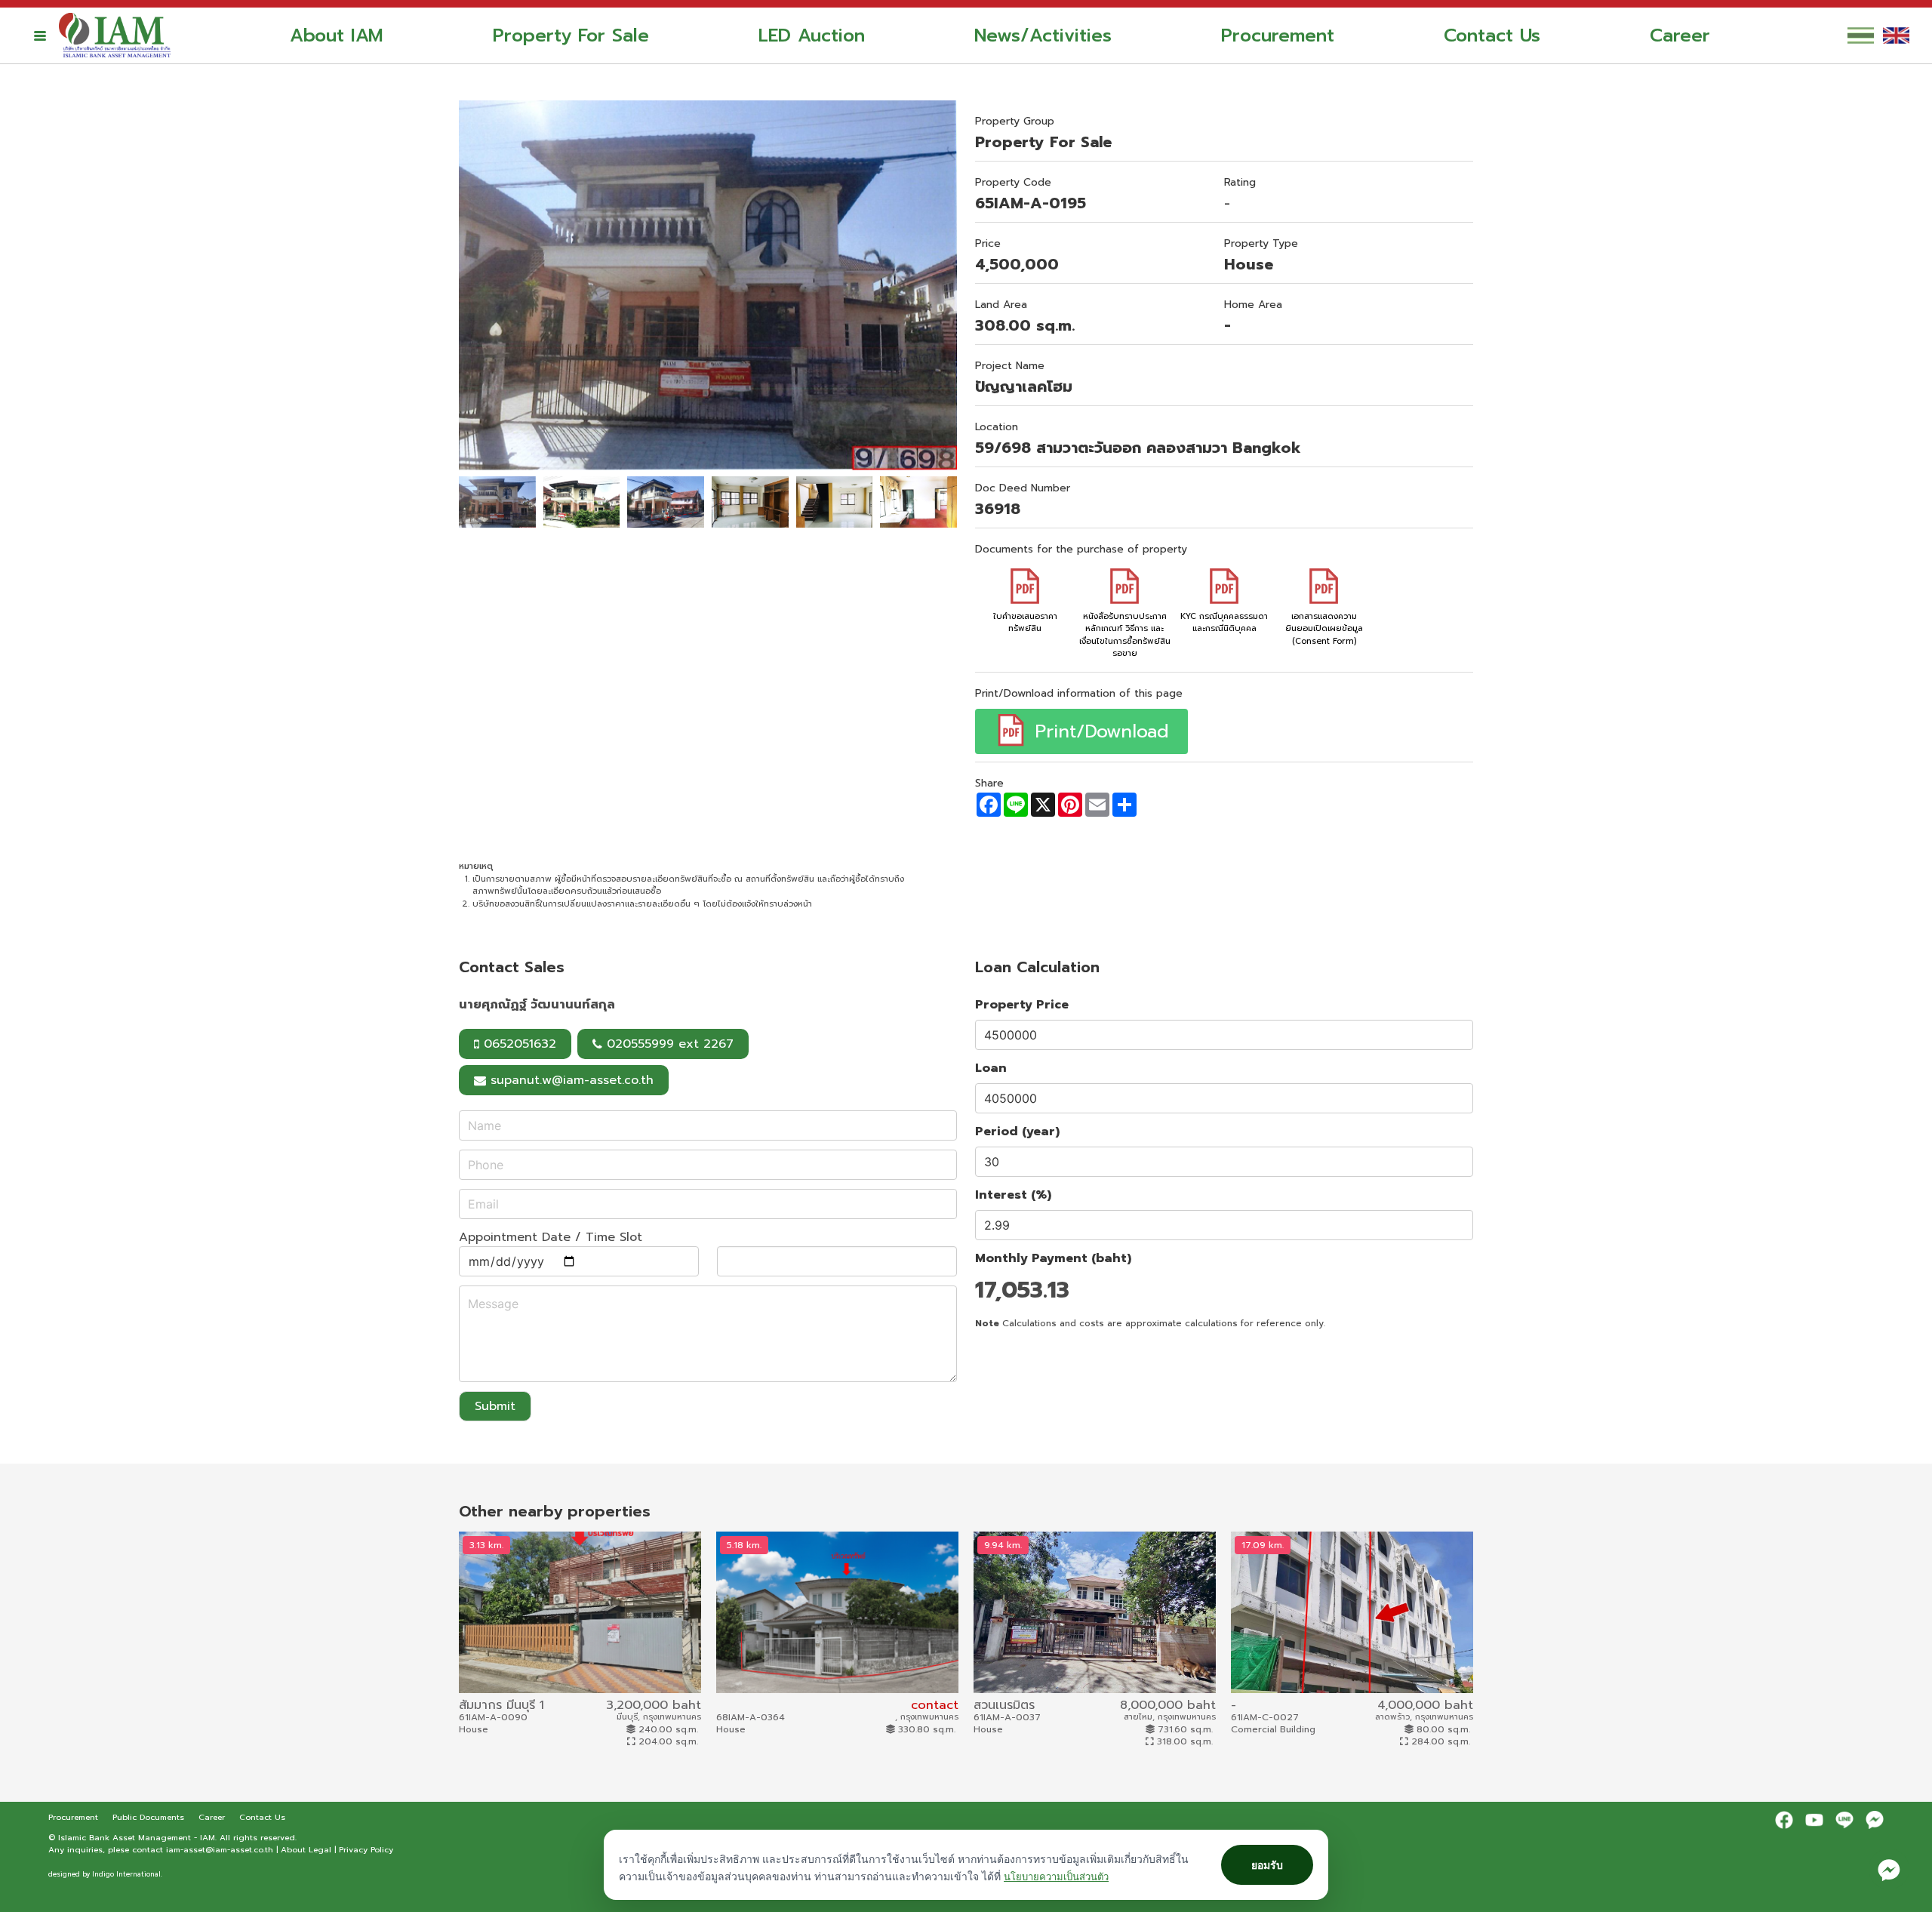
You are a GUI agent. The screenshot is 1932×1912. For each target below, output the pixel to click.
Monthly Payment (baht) (1053, 1258)
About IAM (337, 35)
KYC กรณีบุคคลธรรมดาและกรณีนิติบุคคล (1224, 622)
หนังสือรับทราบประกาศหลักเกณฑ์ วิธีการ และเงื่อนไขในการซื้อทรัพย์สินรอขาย (1125, 635)
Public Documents (150, 1817)
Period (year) (1017, 1131)
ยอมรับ (1267, 1865)
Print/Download (1098, 731)
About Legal (306, 1849)
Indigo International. (127, 1874)
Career (1680, 35)
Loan (991, 1068)
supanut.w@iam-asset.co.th (572, 1080)
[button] (40, 35)
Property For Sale (571, 35)
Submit (495, 1406)
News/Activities (1043, 35)
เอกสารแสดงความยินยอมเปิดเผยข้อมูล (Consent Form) (1324, 629)
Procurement (1278, 35)
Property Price (1022, 1005)
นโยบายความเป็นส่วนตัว (1056, 1877)
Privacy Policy (366, 1849)
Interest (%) (1013, 1195)
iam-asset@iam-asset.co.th (220, 1849)
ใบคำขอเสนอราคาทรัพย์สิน (1025, 622)
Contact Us (1492, 35)
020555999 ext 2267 (668, 1044)
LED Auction (812, 35)
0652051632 (518, 1044)
